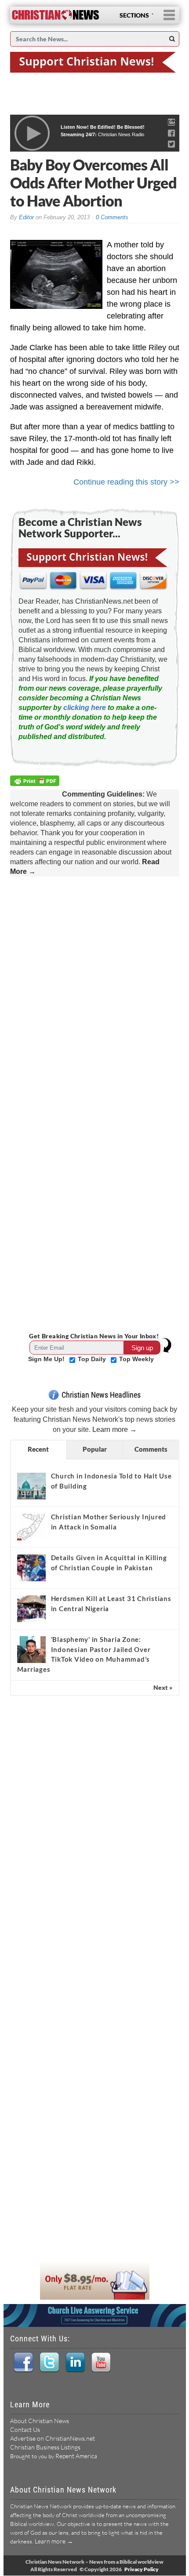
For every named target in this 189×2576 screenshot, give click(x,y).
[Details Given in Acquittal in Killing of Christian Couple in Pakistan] (31, 1568)
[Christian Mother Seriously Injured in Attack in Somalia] (31, 1527)
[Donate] (95, 62)
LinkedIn (75, 2362)
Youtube (101, 2362)
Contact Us (25, 2429)
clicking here (85, 708)
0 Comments (112, 217)
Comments (151, 1449)
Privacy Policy (142, 2569)
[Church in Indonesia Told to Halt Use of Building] (31, 1486)
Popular (95, 1449)
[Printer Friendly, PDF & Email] (36, 782)
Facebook (23, 2362)
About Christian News (40, 2421)
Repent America (76, 2456)
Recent (38, 1449)
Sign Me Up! (47, 1359)
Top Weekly (136, 1359)
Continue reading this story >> (126, 482)
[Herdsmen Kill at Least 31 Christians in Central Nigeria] (31, 1609)
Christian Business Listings (45, 2447)
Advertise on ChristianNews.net (53, 2438)
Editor (26, 217)
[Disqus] (95, 992)
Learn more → (114, 1429)
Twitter (49, 2362)
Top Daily (93, 1359)
